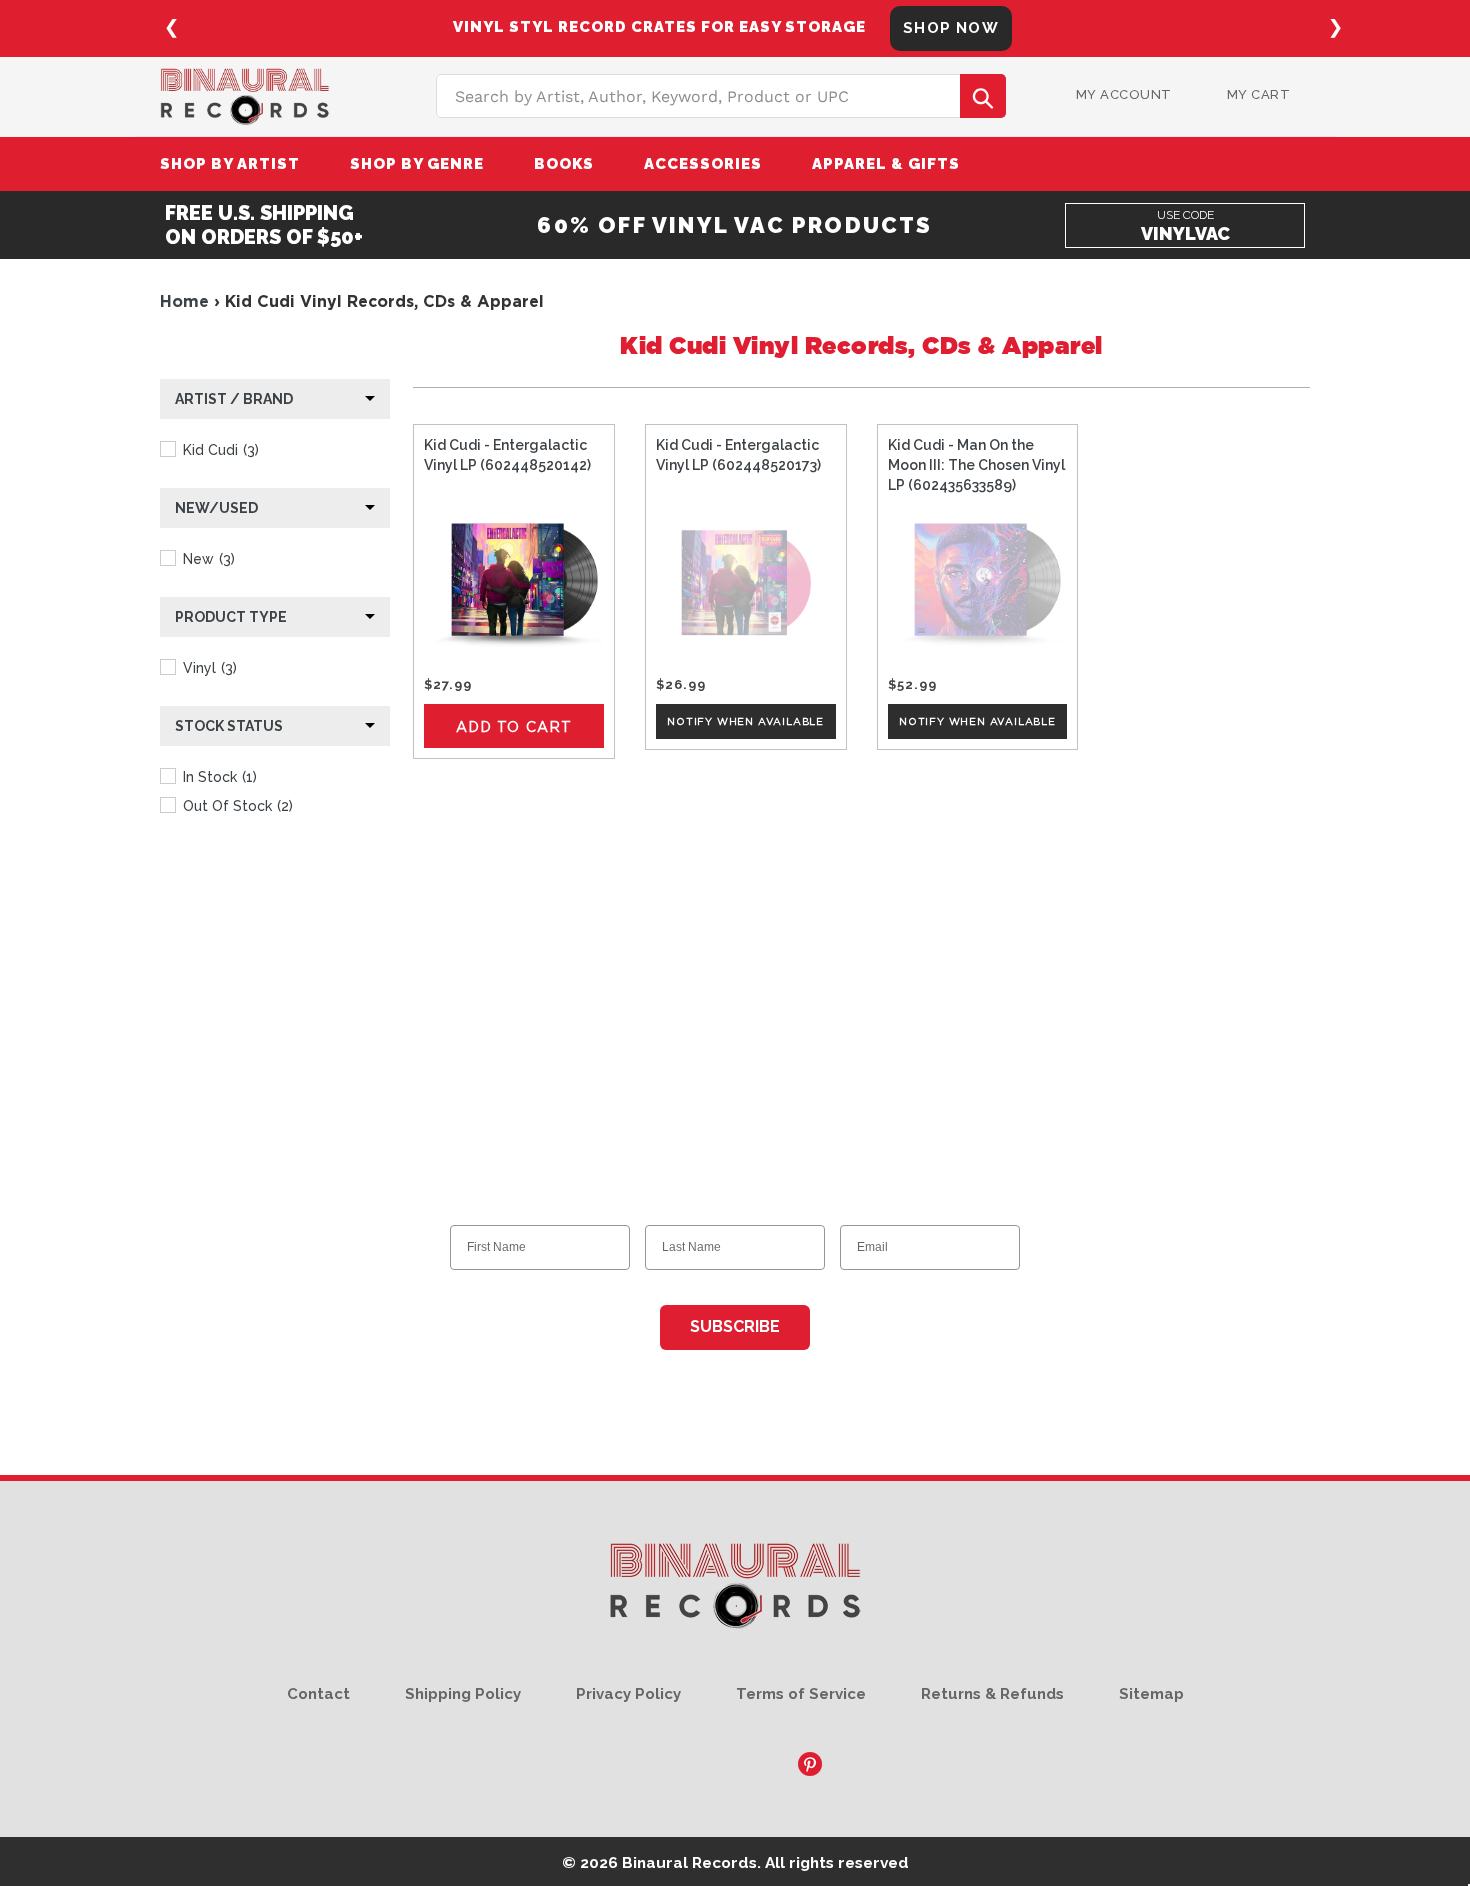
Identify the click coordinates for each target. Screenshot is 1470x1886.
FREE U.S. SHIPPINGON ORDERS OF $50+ (264, 225)
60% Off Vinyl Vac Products (734, 225)
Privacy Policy (628, 1694)
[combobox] (721, 96)
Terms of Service (801, 1694)
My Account (1124, 94)
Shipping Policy (463, 1694)
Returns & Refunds (992, 1694)
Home (184, 301)
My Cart (1259, 94)
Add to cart (514, 726)
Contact (318, 1694)
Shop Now (951, 28)
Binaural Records (689, 1862)
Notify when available (745, 721)
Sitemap (1151, 1694)
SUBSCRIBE (735, 1326)
